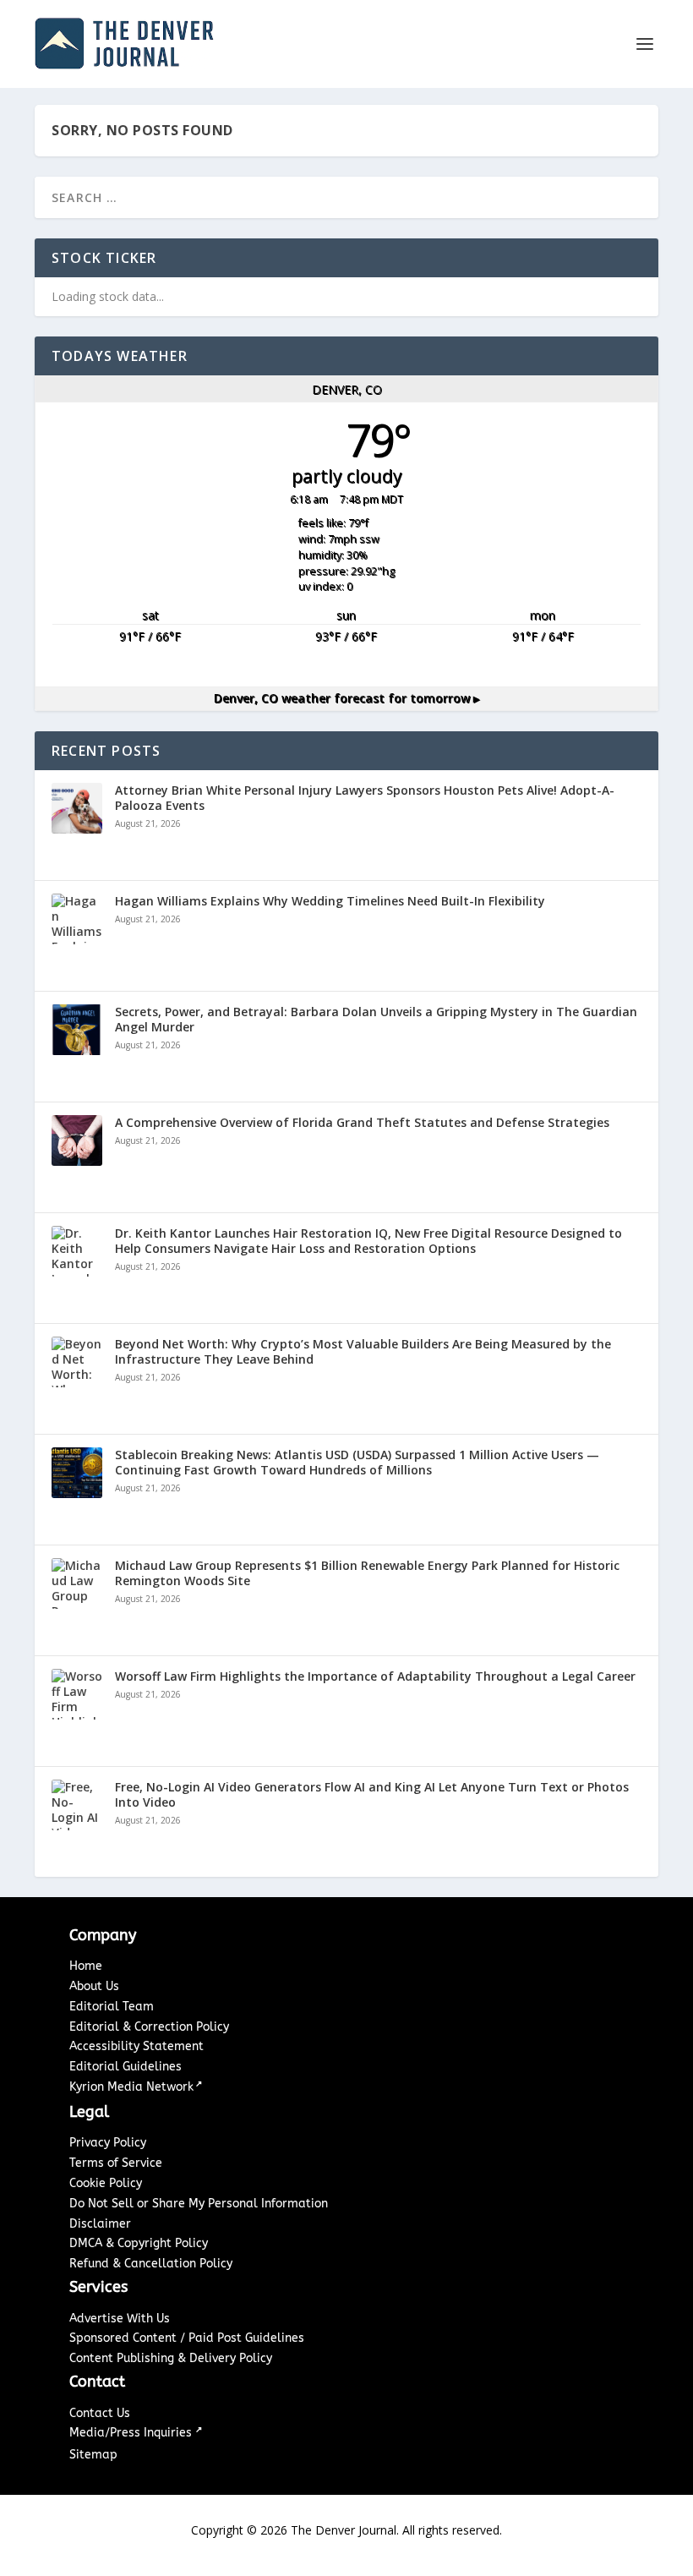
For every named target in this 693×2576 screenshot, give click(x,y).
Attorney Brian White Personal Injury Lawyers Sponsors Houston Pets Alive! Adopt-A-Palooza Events (365, 798)
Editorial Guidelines (126, 2067)
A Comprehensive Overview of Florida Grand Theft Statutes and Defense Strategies (362, 1123)
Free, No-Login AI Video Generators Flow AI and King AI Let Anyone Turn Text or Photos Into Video (372, 1795)
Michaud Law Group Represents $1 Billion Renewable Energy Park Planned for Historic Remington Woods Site (367, 1573)
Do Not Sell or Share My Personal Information (199, 2204)
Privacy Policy (108, 2143)
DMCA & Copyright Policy (139, 2243)
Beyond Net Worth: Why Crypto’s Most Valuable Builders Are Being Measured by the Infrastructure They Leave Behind (363, 1352)
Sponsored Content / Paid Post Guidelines (187, 2338)
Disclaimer (100, 2224)
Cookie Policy (106, 2183)
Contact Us (100, 2413)
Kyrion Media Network (131, 2087)
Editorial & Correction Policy (149, 2027)
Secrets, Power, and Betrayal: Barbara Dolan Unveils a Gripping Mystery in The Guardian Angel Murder (376, 1020)
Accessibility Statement (136, 2046)
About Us (94, 1986)
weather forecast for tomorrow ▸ (346, 698)
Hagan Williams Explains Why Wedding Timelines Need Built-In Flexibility (330, 901)
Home (86, 1966)
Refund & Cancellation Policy (151, 2264)
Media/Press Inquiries (132, 2433)
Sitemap (93, 2455)
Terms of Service (116, 2163)
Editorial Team (112, 2007)
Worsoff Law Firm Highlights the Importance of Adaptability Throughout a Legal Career (375, 1676)
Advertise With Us (120, 2319)
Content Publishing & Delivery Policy (171, 2358)
